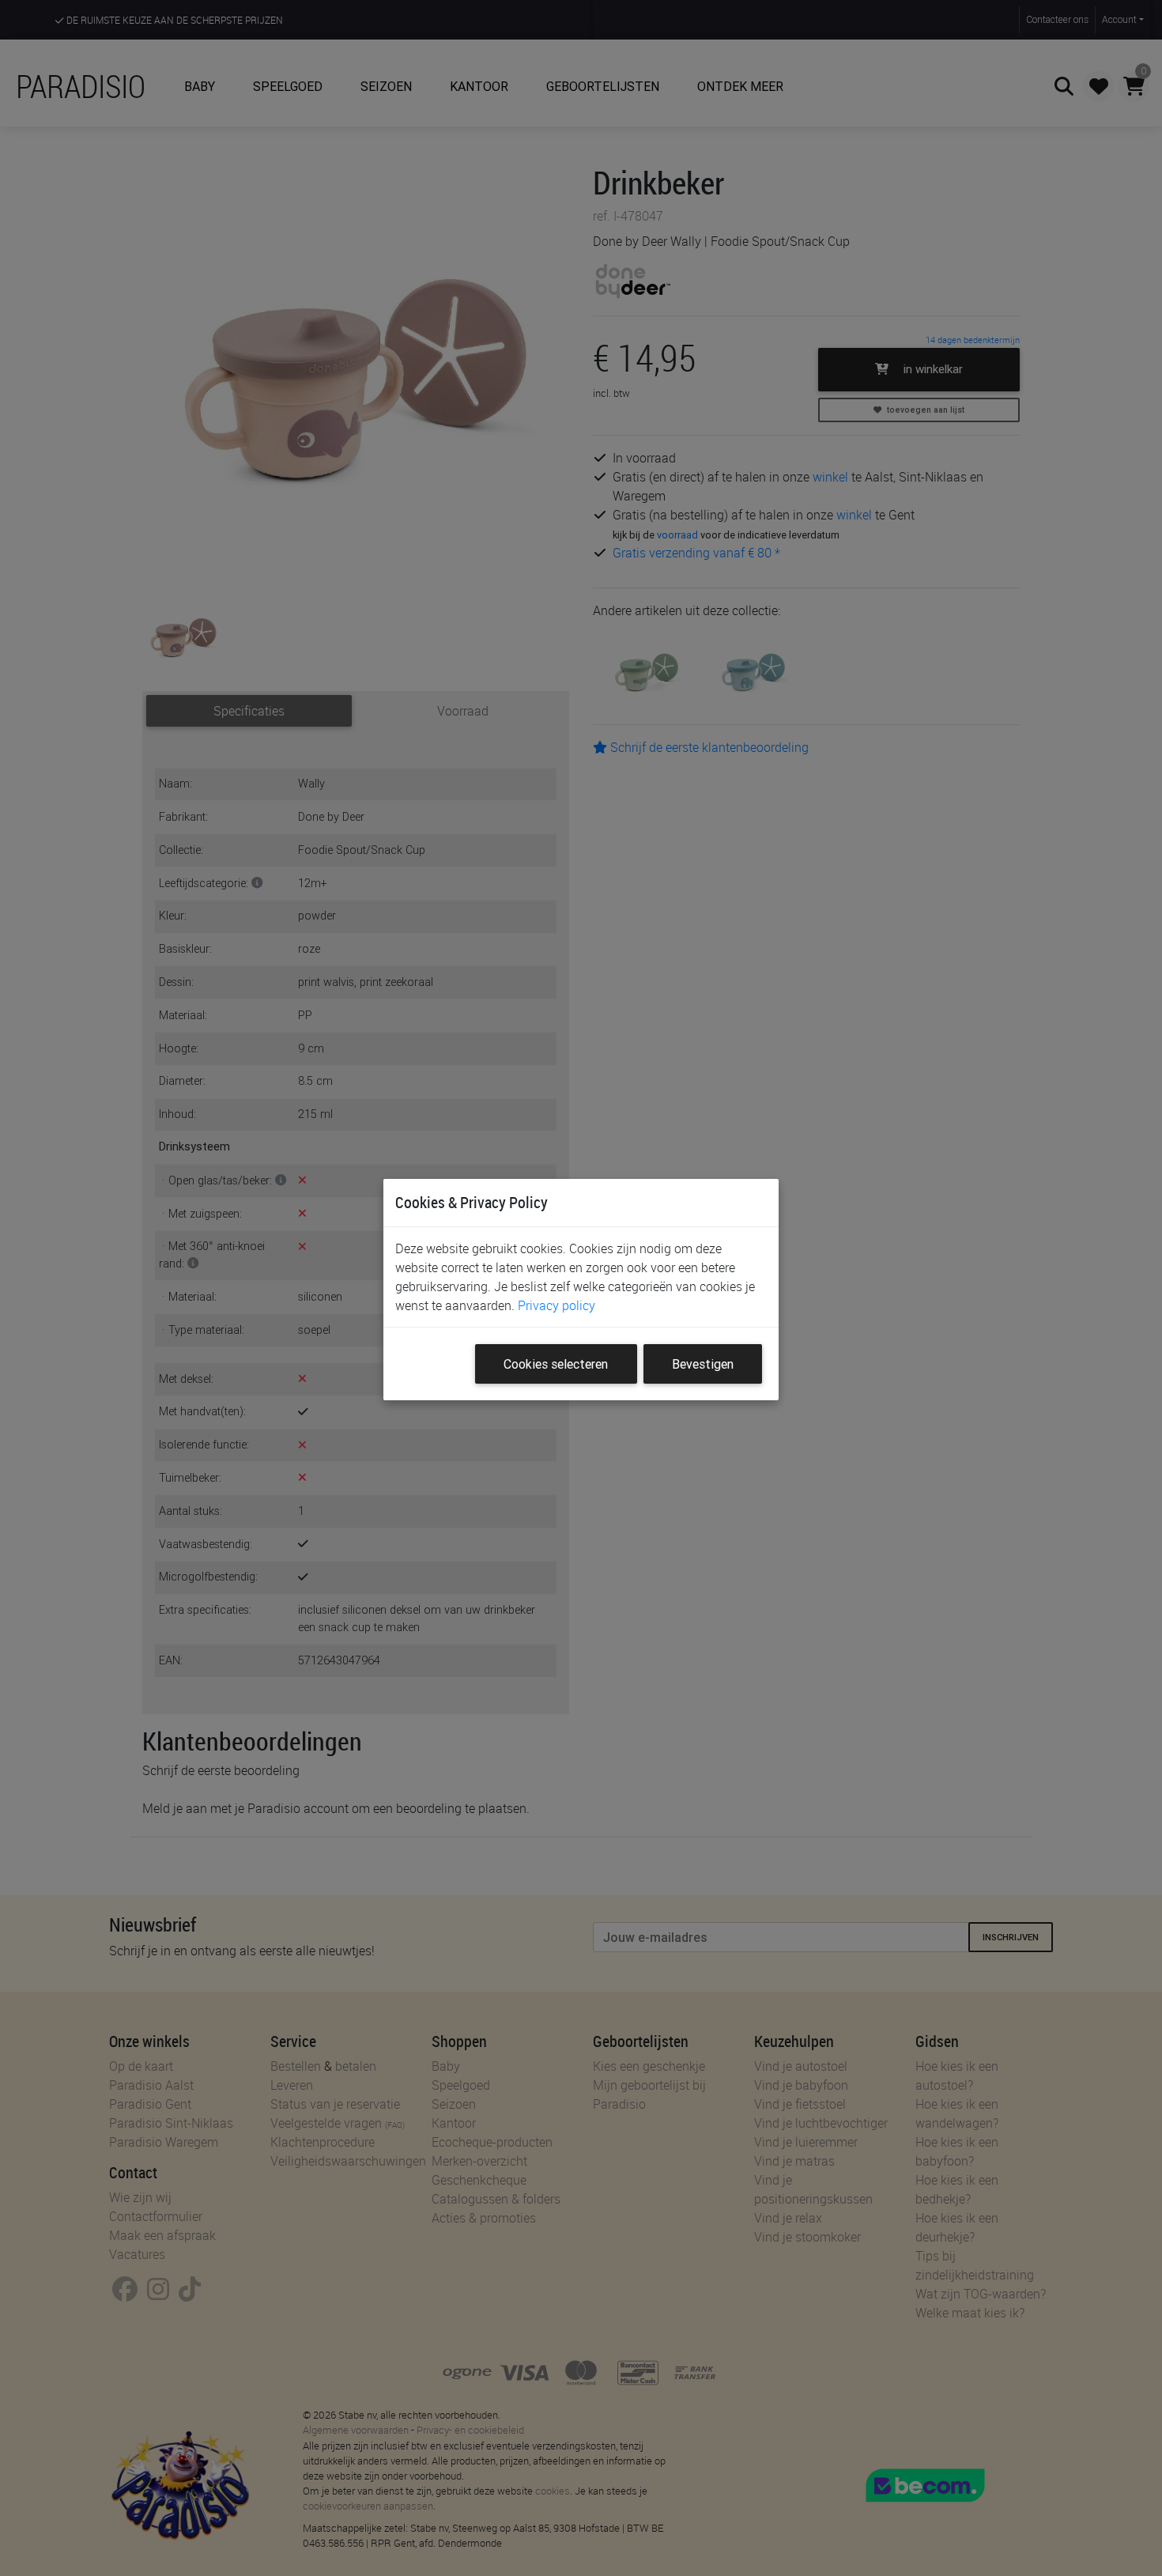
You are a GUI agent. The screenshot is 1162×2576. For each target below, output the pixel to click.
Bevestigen (703, 1364)
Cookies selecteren (556, 1364)
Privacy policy (556, 1305)
